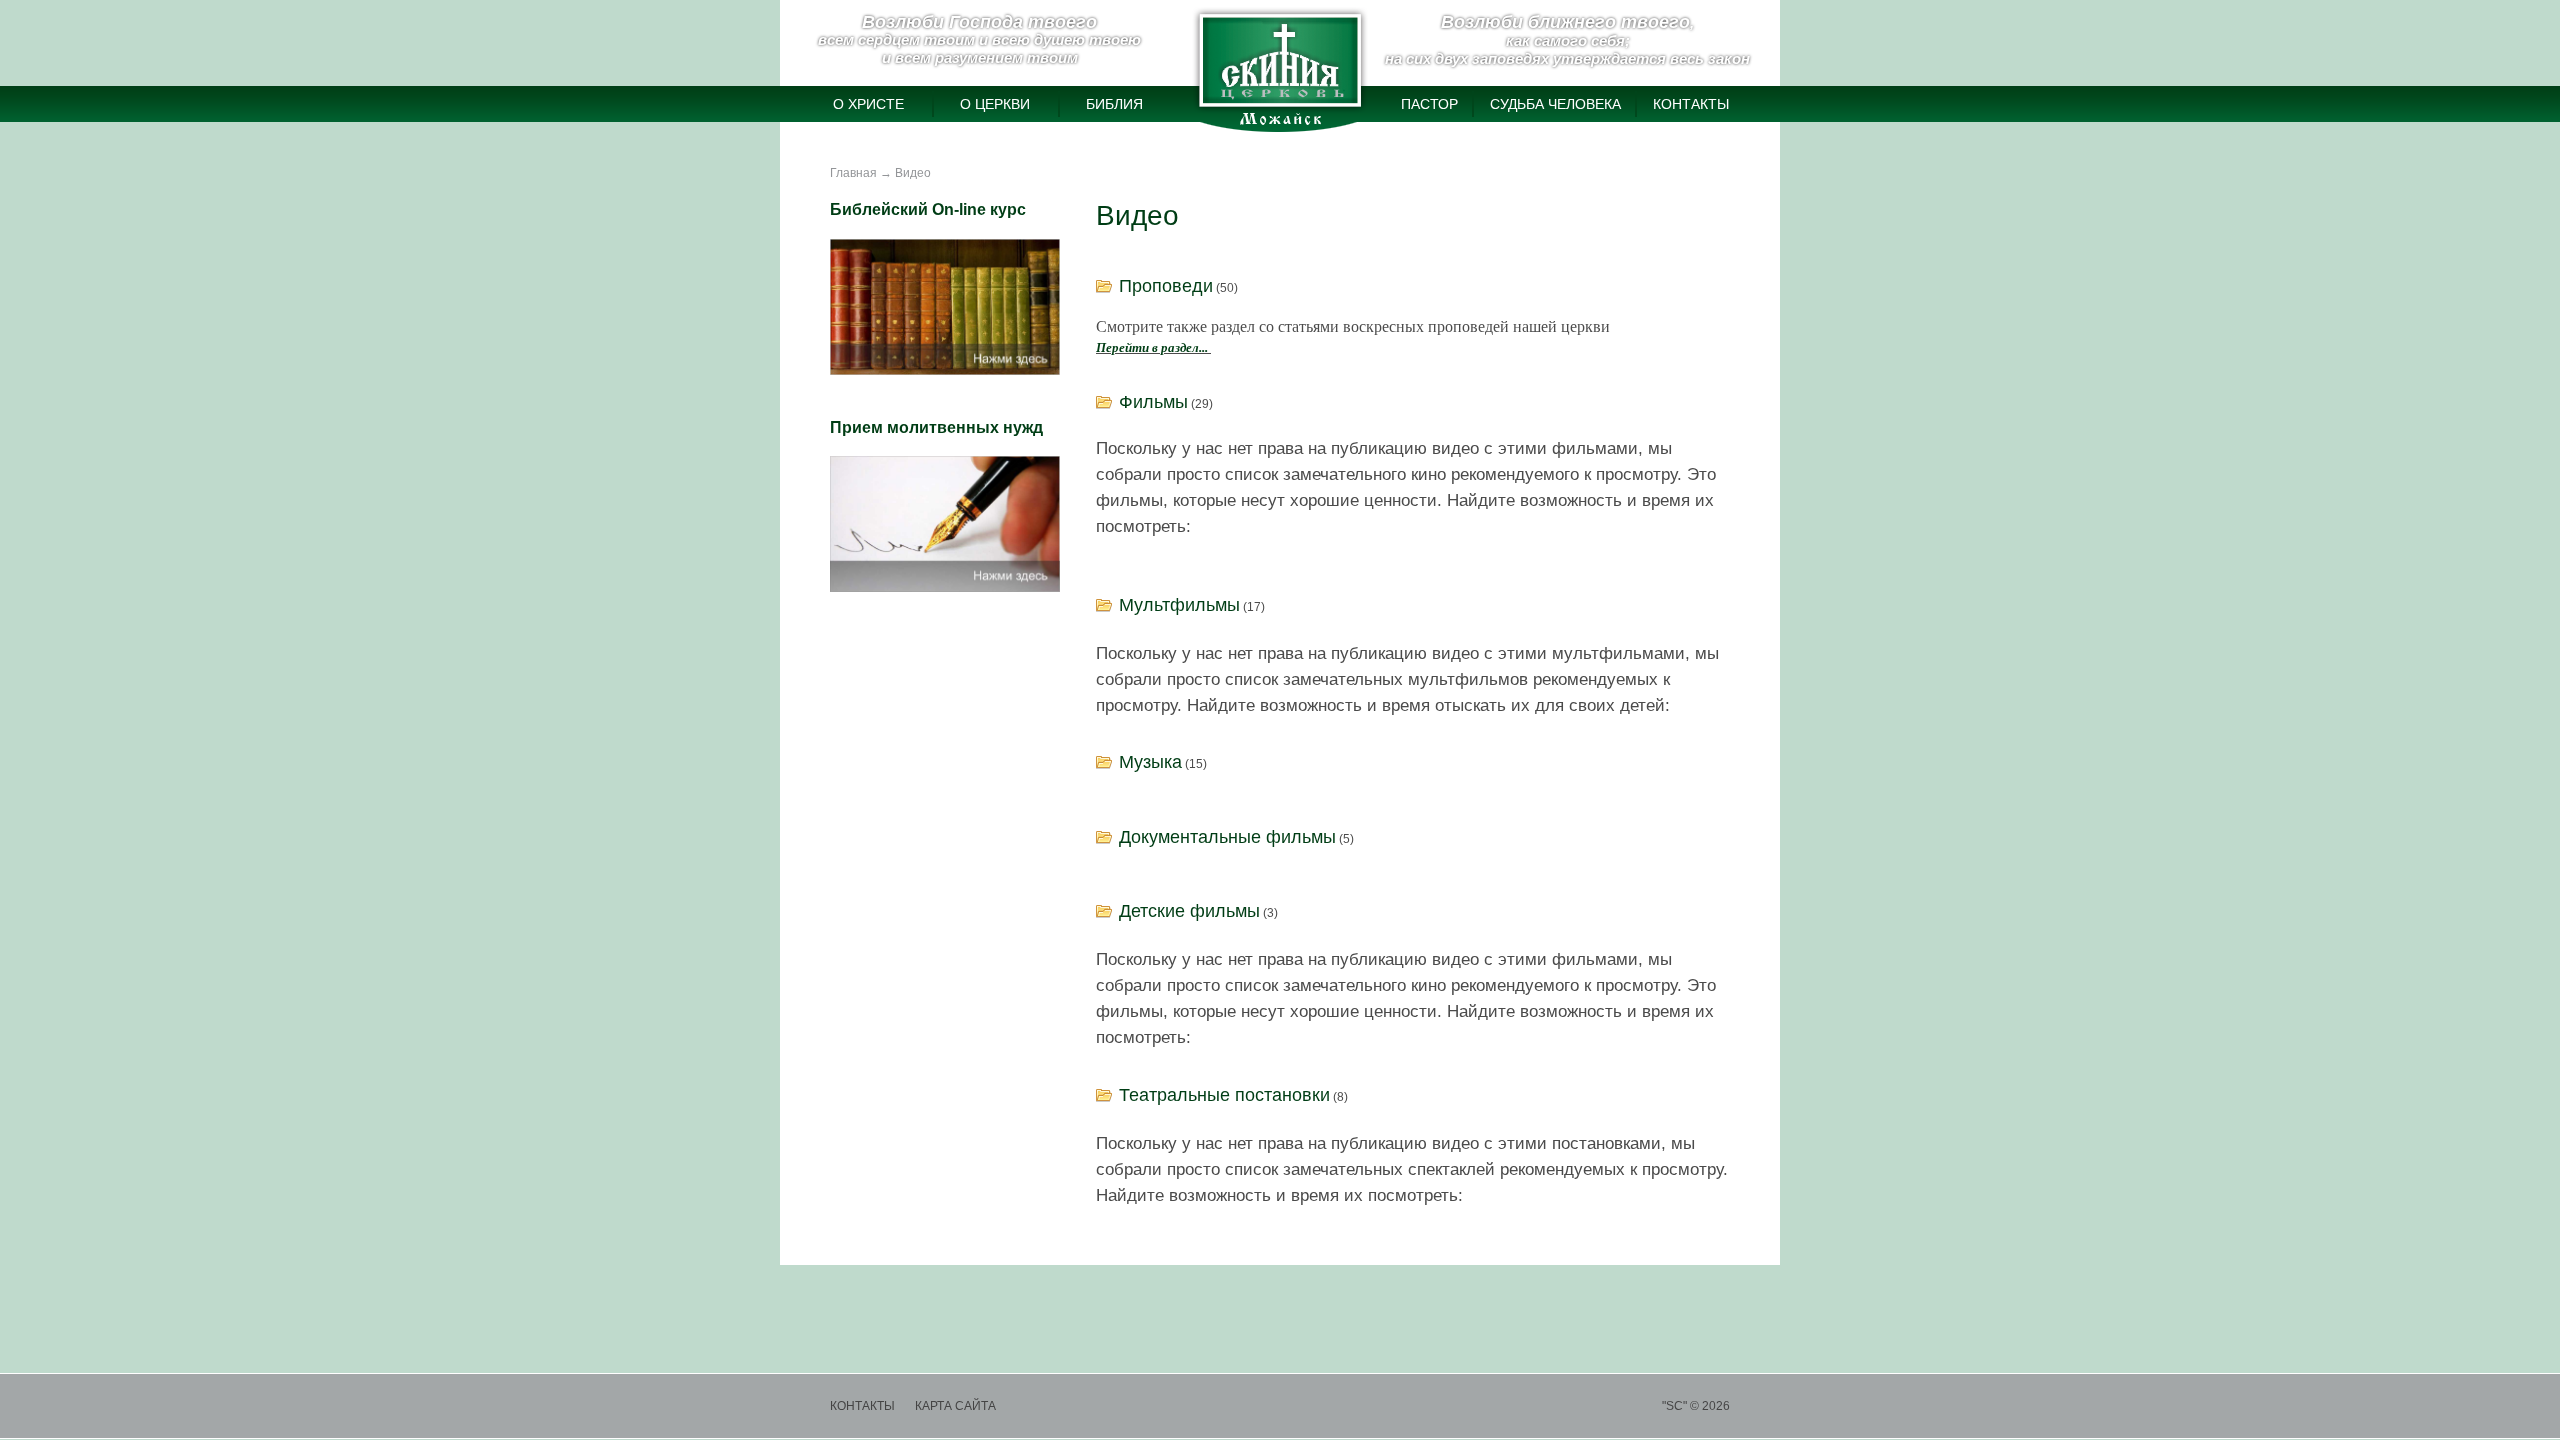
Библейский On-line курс (928, 209)
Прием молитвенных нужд (936, 427)
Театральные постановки (1224, 1095)
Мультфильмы (1179, 605)
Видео (913, 173)
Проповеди (1166, 286)
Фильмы (1153, 402)
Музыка (1150, 762)
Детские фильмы (1189, 911)
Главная (853, 173)
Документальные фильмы (1227, 837)
